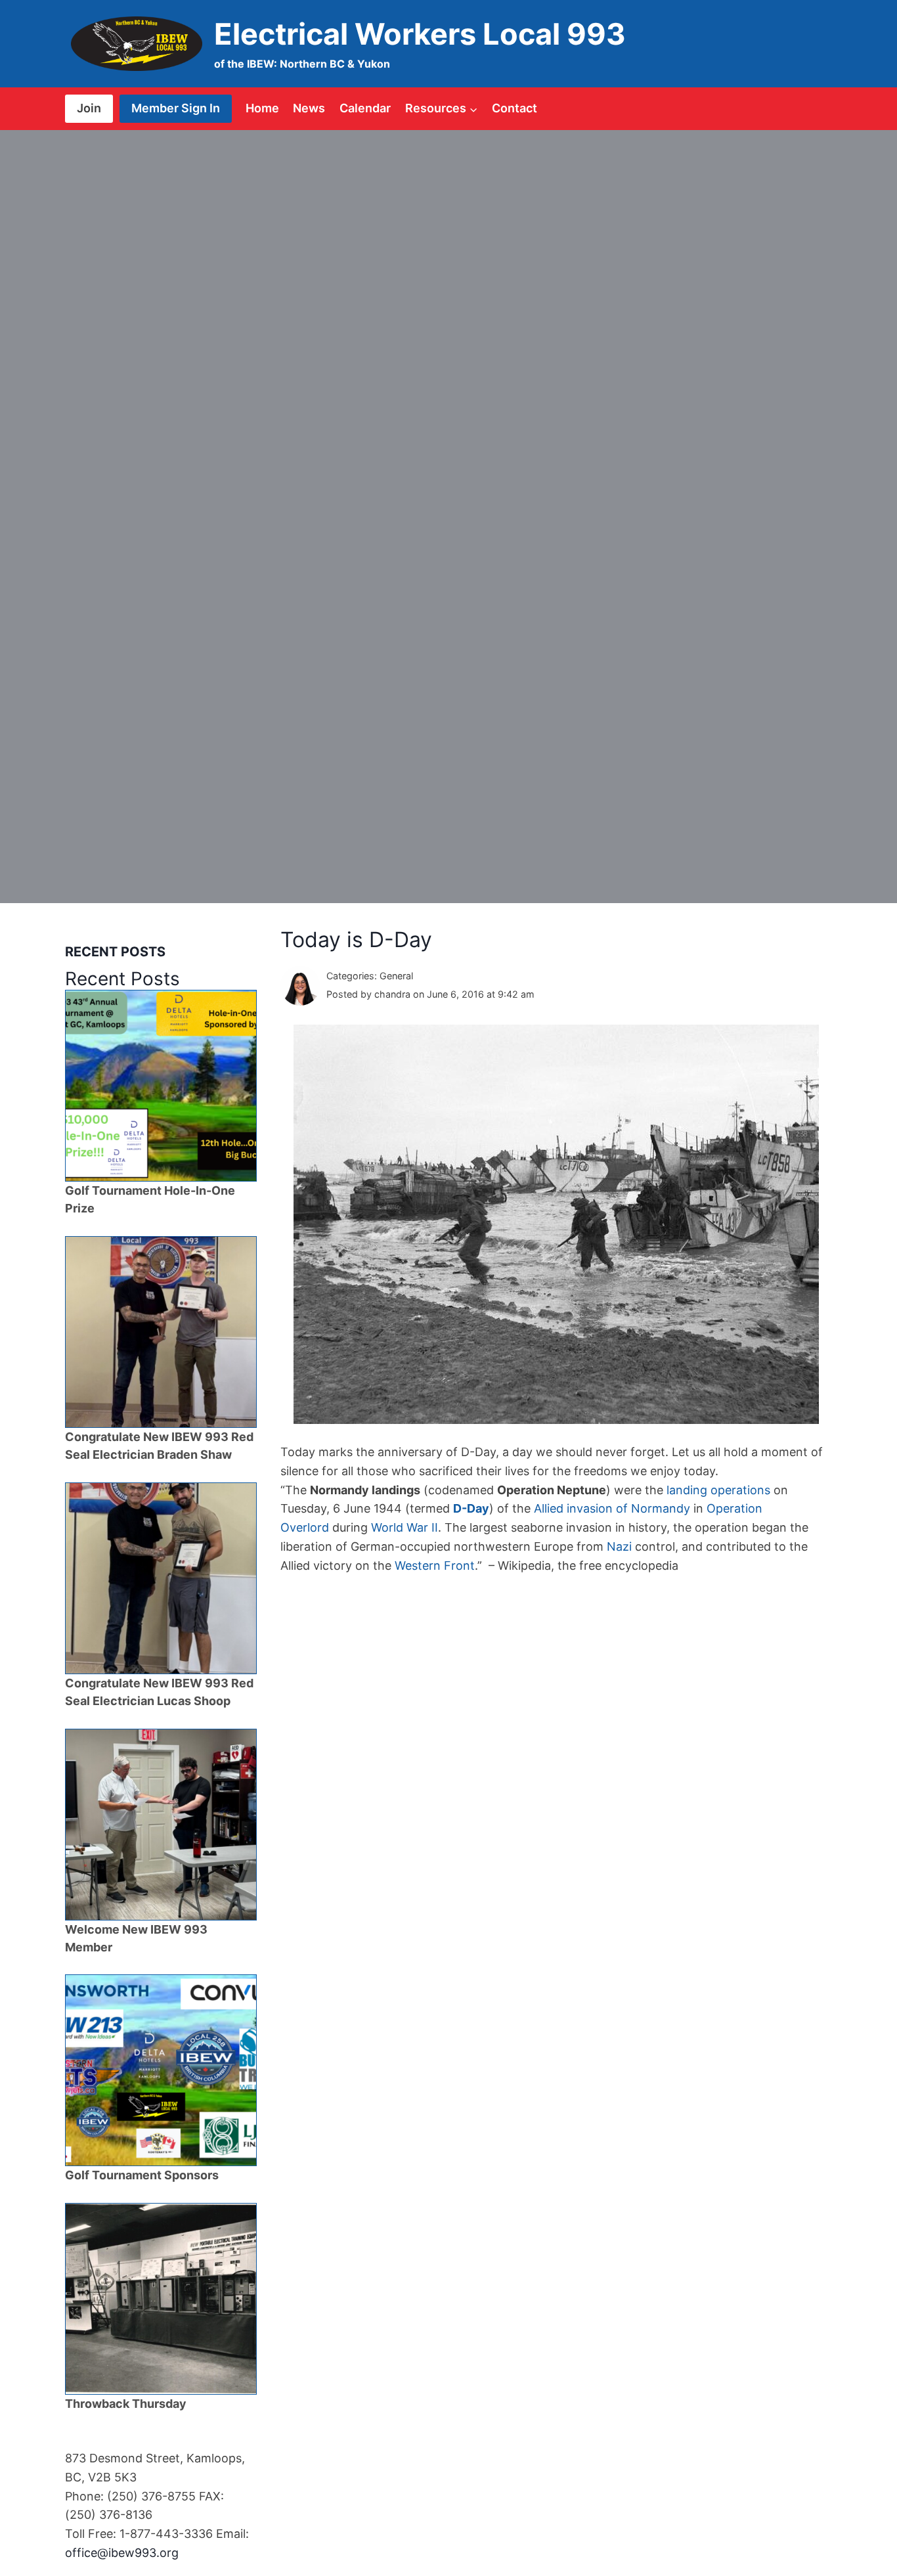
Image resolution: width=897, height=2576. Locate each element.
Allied (549, 1508)
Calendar (365, 108)
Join (89, 108)
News (309, 108)
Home (262, 108)
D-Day (471, 1508)
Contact (514, 108)
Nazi (619, 1546)
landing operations (718, 1490)
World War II (405, 1527)
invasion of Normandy (628, 1508)
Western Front (435, 1566)
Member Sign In (176, 108)
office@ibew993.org (122, 2553)
